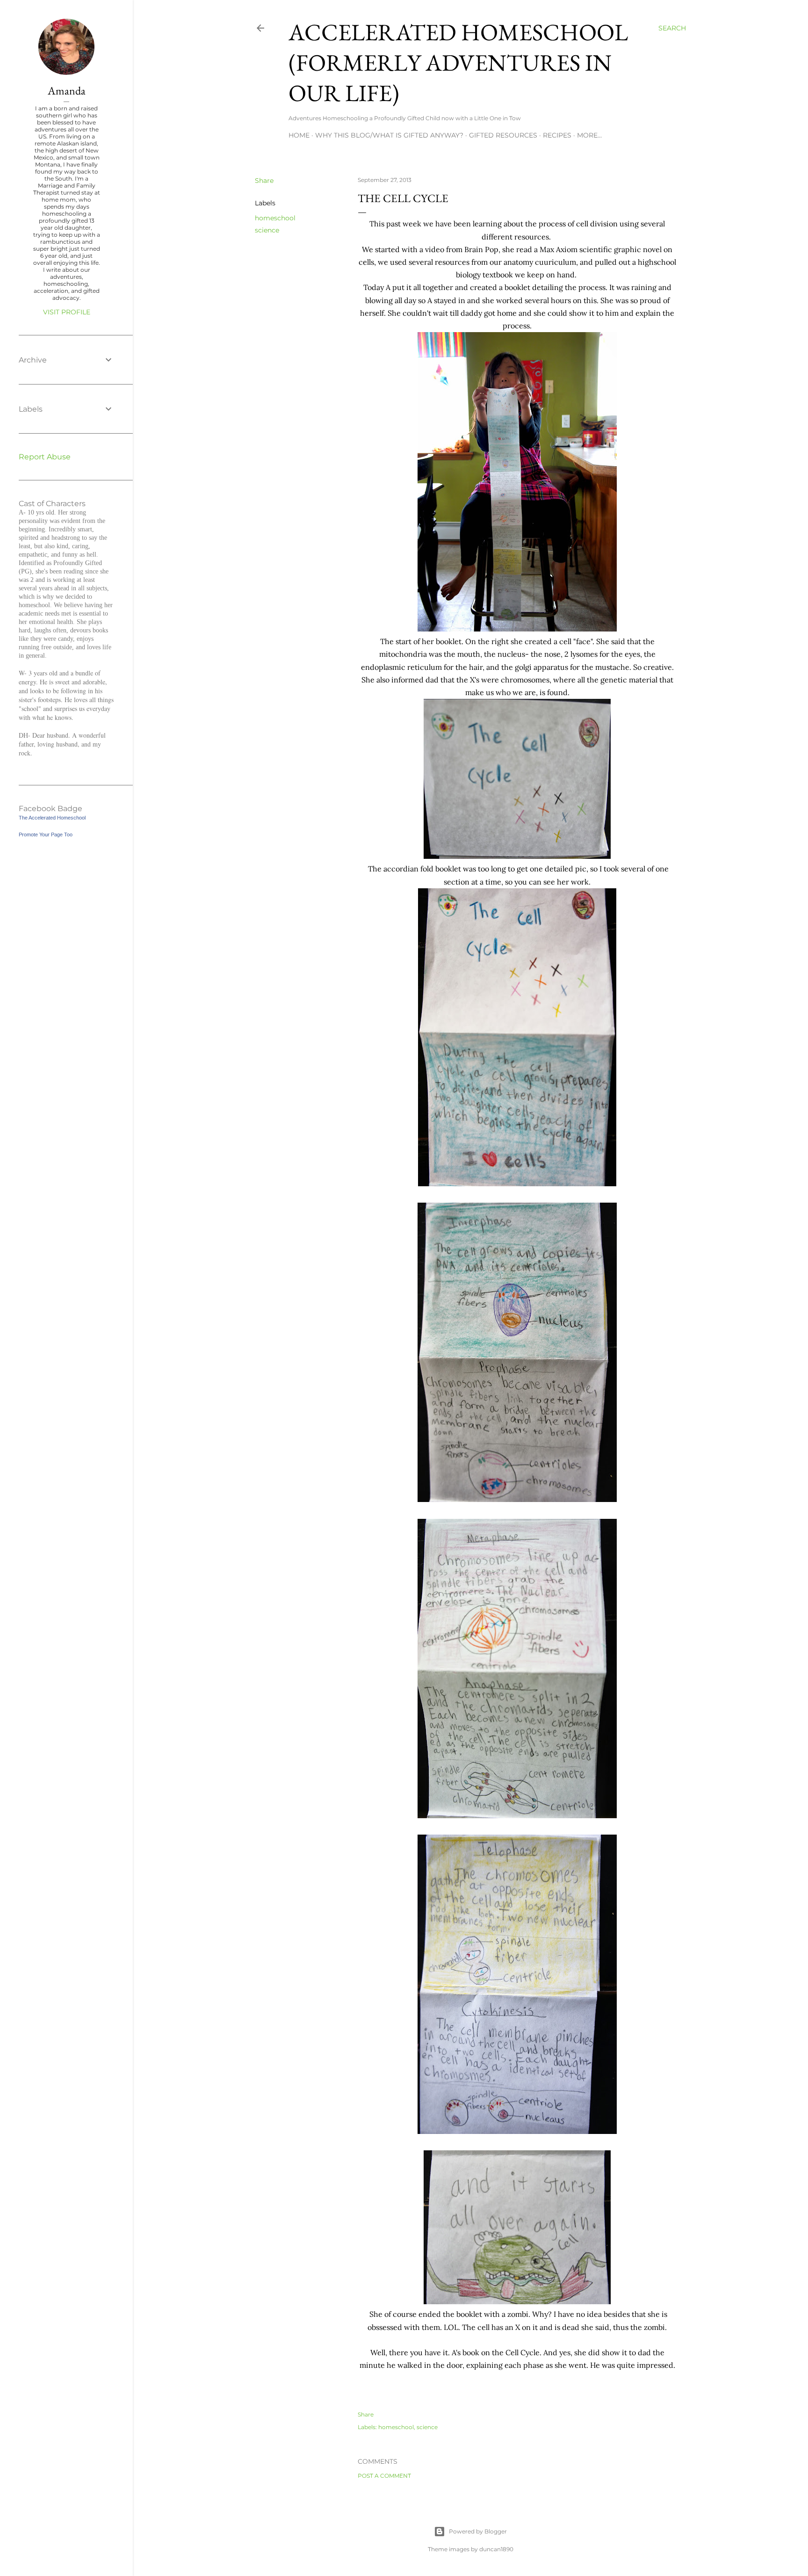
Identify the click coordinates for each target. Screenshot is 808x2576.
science (267, 230)
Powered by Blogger (478, 2531)
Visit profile (67, 312)
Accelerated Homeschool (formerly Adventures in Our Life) (458, 62)
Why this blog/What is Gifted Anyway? (389, 135)
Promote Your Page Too (46, 834)
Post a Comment (384, 2476)
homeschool (275, 218)
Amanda (67, 91)
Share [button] (264, 181)
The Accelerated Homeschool (52, 818)
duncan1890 (496, 2549)
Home (299, 135)
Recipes (557, 135)
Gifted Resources (503, 135)
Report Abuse (45, 457)
